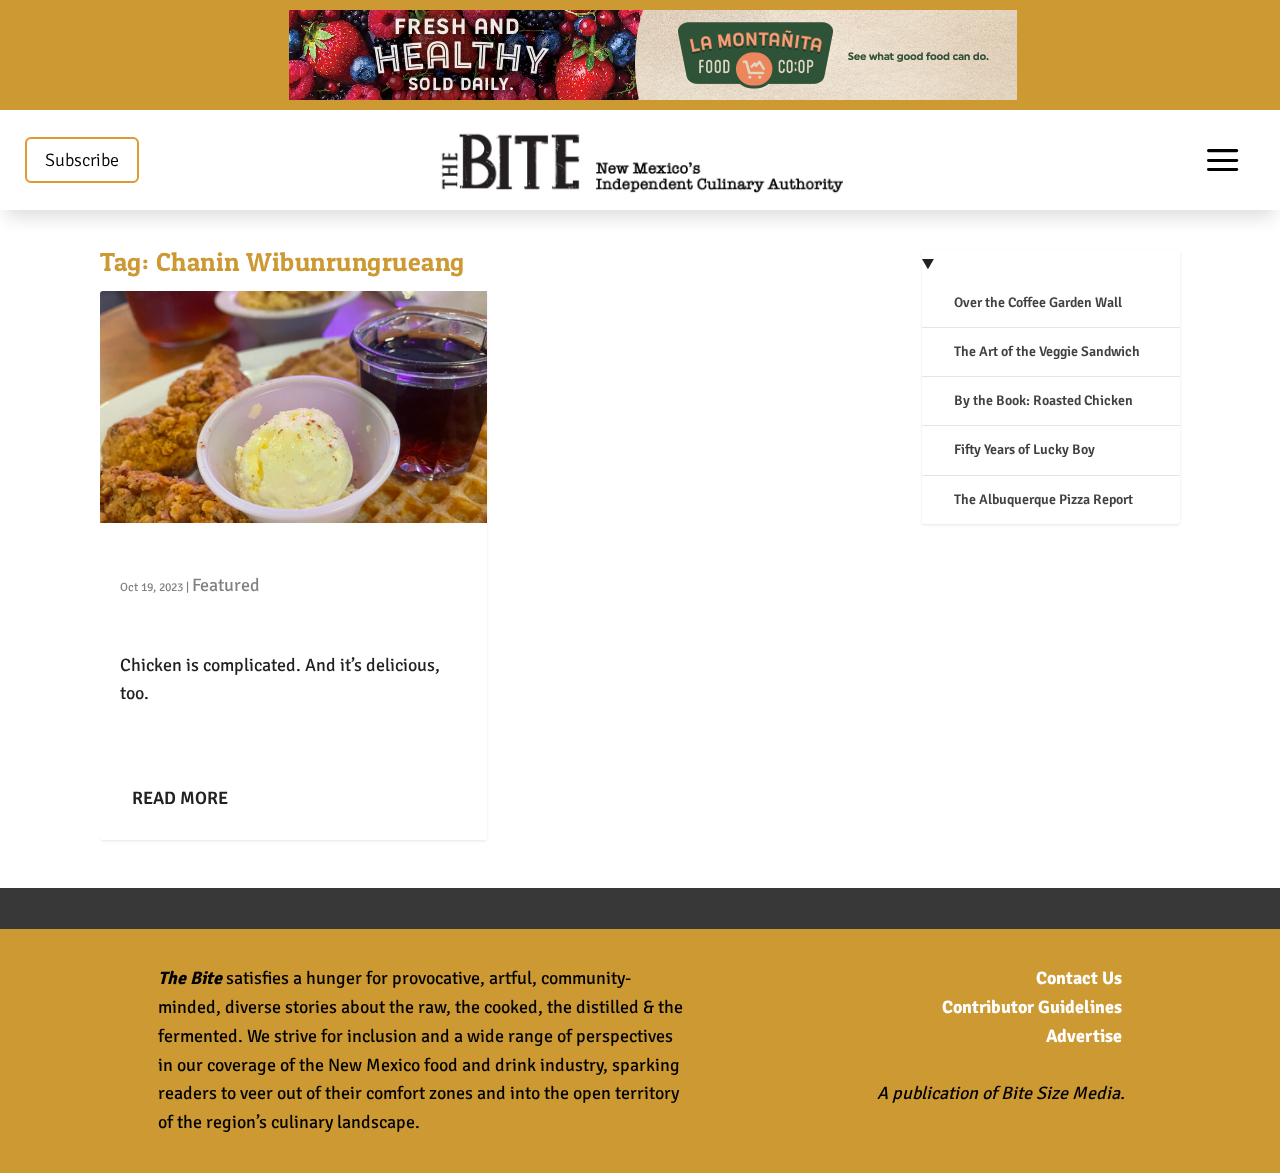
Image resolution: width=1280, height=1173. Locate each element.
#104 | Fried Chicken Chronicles (252, 553)
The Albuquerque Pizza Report (1043, 499)
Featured (226, 585)
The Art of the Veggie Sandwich (1047, 351)
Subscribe (82, 160)
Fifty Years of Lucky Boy (1024, 449)
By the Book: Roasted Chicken (1043, 400)
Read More (180, 798)
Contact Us (1079, 978)
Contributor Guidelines (1032, 1007)
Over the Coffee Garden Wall (1038, 302)
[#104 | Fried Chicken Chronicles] (293, 407)
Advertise (1084, 1036)
